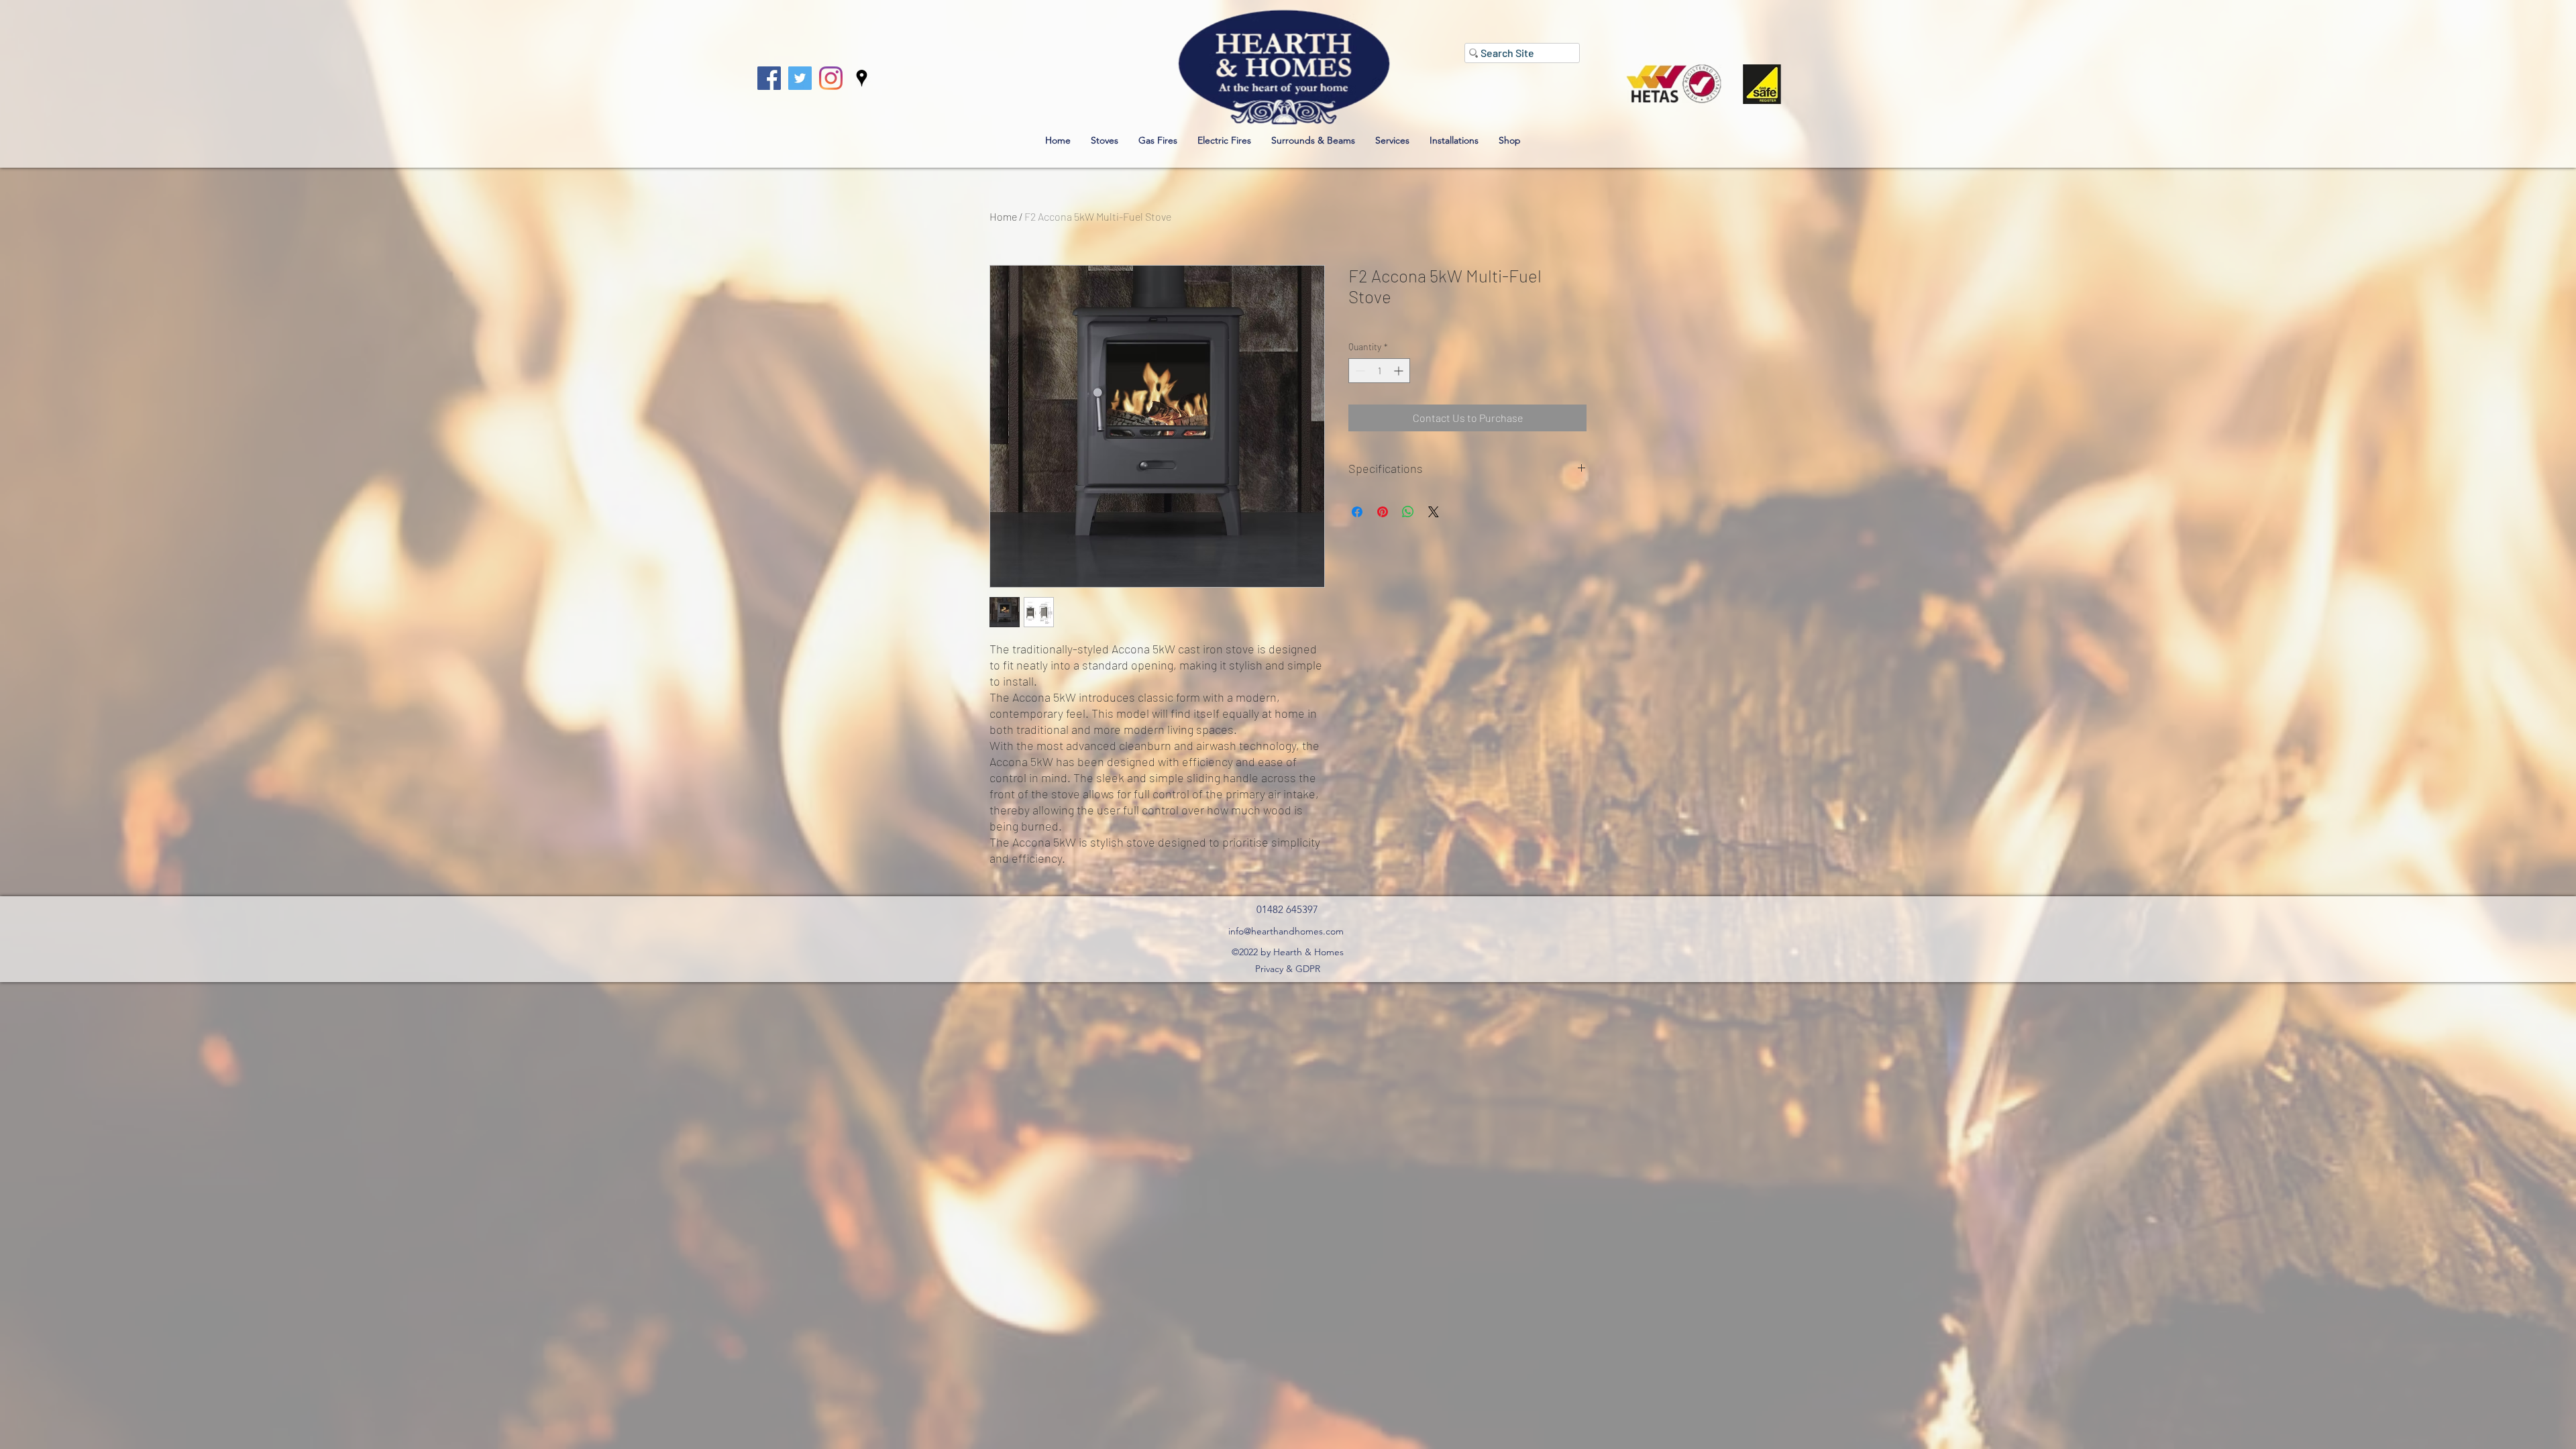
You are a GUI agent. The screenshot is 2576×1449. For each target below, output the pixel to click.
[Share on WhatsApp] (1408, 512)
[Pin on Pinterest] (1383, 512)
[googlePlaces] (862, 78)
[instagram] (831, 78)
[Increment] (1400, 371)
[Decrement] (1359, 371)
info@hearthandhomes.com (1286, 931)
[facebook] (769, 78)
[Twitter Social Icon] (800, 78)
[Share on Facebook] (1357, 512)
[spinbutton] (1379, 371)
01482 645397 (1287, 909)
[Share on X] (1434, 512)
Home (1003, 216)
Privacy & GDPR (1288, 969)
